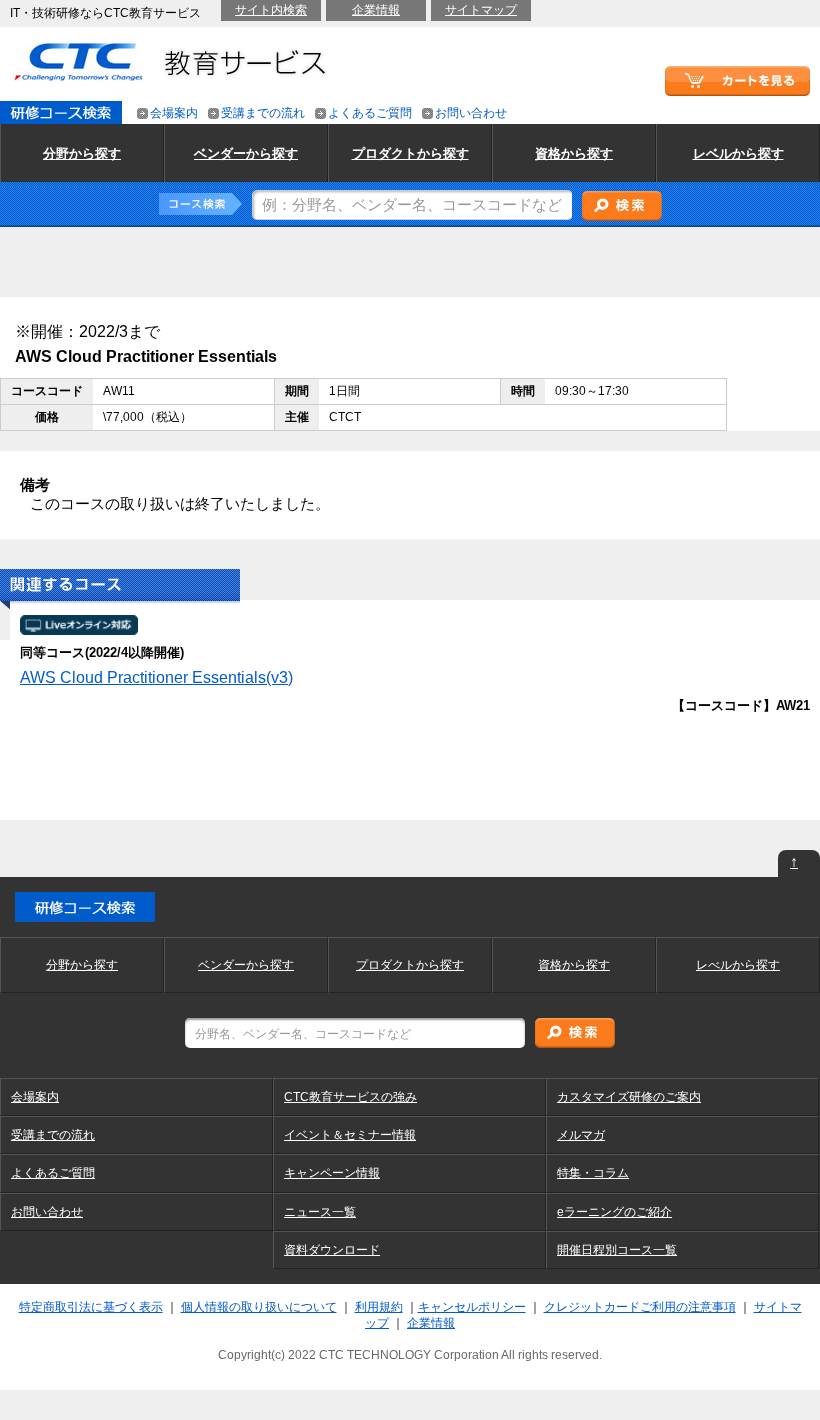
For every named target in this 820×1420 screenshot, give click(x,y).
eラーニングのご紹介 (614, 1212)
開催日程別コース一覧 (617, 1250)
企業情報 (376, 10)
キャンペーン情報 (332, 1173)
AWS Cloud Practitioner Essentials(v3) (156, 677)
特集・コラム (593, 1173)
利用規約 (379, 1307)
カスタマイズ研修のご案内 (629, 1097)
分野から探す (82, 965)
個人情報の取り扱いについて (259, 1307)
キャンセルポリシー (472, 1307)
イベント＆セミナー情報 (350, 1135)
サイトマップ (481, 10)
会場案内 (174, 113)
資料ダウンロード (332, 1250)
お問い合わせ (471, 113)
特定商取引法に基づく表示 (91, 1307)
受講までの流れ (263, 113)
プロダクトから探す (410, 965)
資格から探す (574, 965)
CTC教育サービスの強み (350, 1097)
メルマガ (581, 1135)
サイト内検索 (271, 10)
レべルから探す (738, 965)
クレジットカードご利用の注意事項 (640, 1307)
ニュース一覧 (320, 1212)
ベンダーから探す (246, 965)
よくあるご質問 (370, 113)
